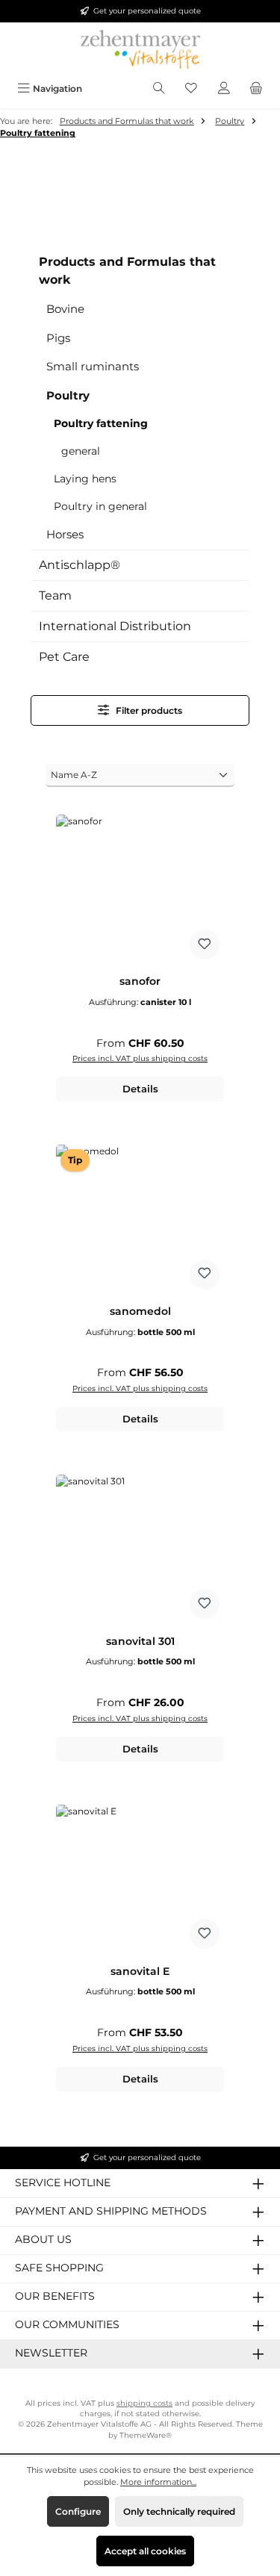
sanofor (140, 981)
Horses (65, 534)
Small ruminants (93, 366)
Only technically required (179, 2511)
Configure (78, 2511)
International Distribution (115, 626)
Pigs (58, 338)
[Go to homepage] (140, 49)
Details (140, 1089)
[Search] (159, 88)
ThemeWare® (146, 2435)
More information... (158, 2482)
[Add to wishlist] (205, 945)
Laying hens (85, 479)
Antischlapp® (80, 565)
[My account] (224, 88)
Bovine (65, 309)
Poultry (68, 395)
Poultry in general (100, 506)
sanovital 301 (140, 1642)
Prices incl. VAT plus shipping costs (140, 1058)
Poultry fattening (101, 423)
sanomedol (140, 1312)
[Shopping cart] (256, 88)
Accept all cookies (145, 2551)
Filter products (148, 710)
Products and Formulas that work (127, 271)
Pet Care (64, 657)
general (81, 451)
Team (55, 595)
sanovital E (140, 1972)
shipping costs (144, 2403)
